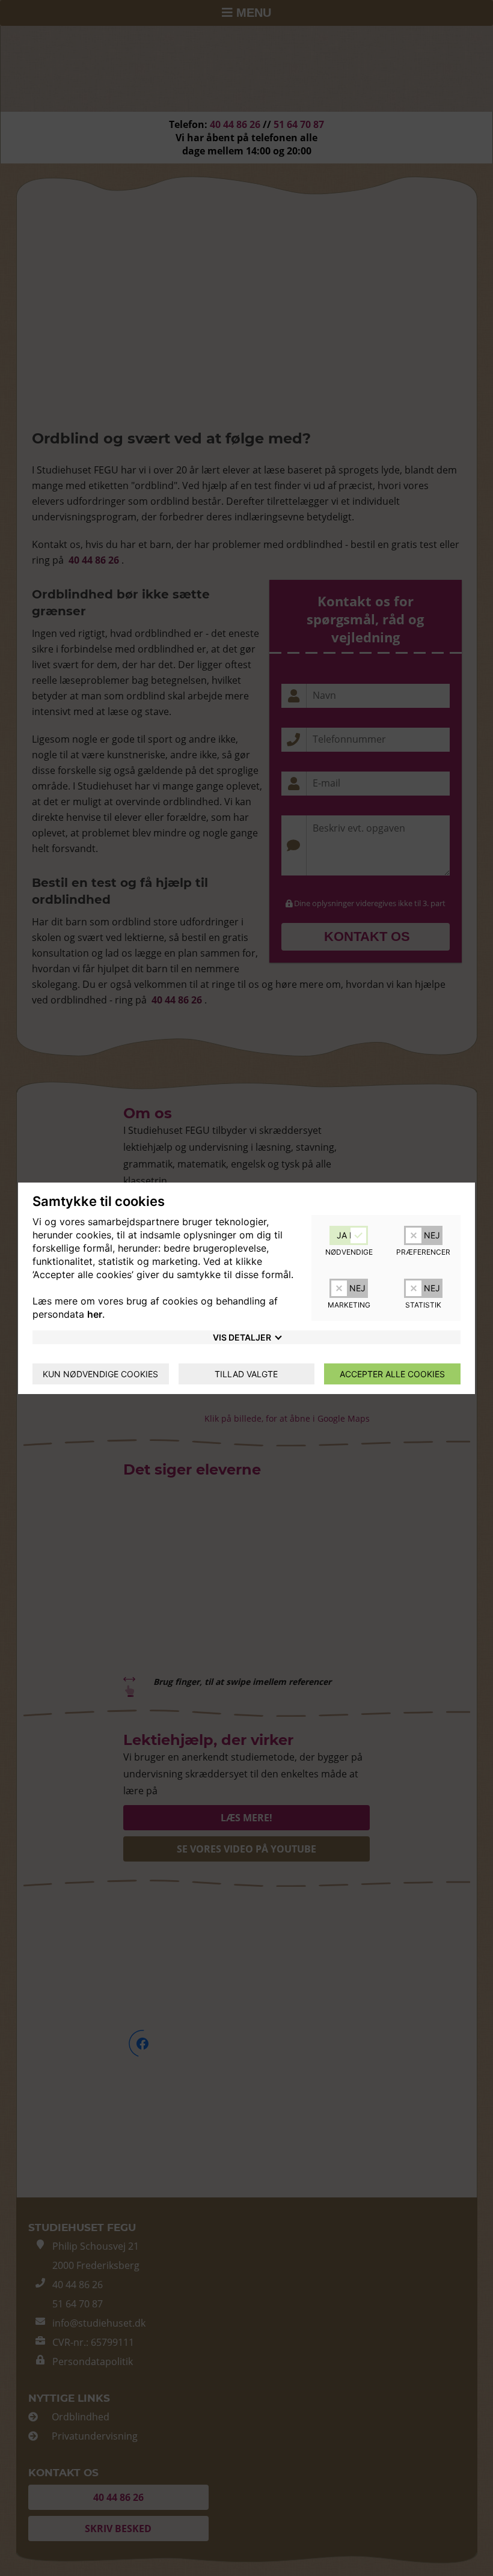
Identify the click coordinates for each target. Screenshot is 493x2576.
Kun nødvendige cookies (100, 1374)
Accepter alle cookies (392, 1374)
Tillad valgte (246, 1374)
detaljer (242, 1337)
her (95, 1314)
